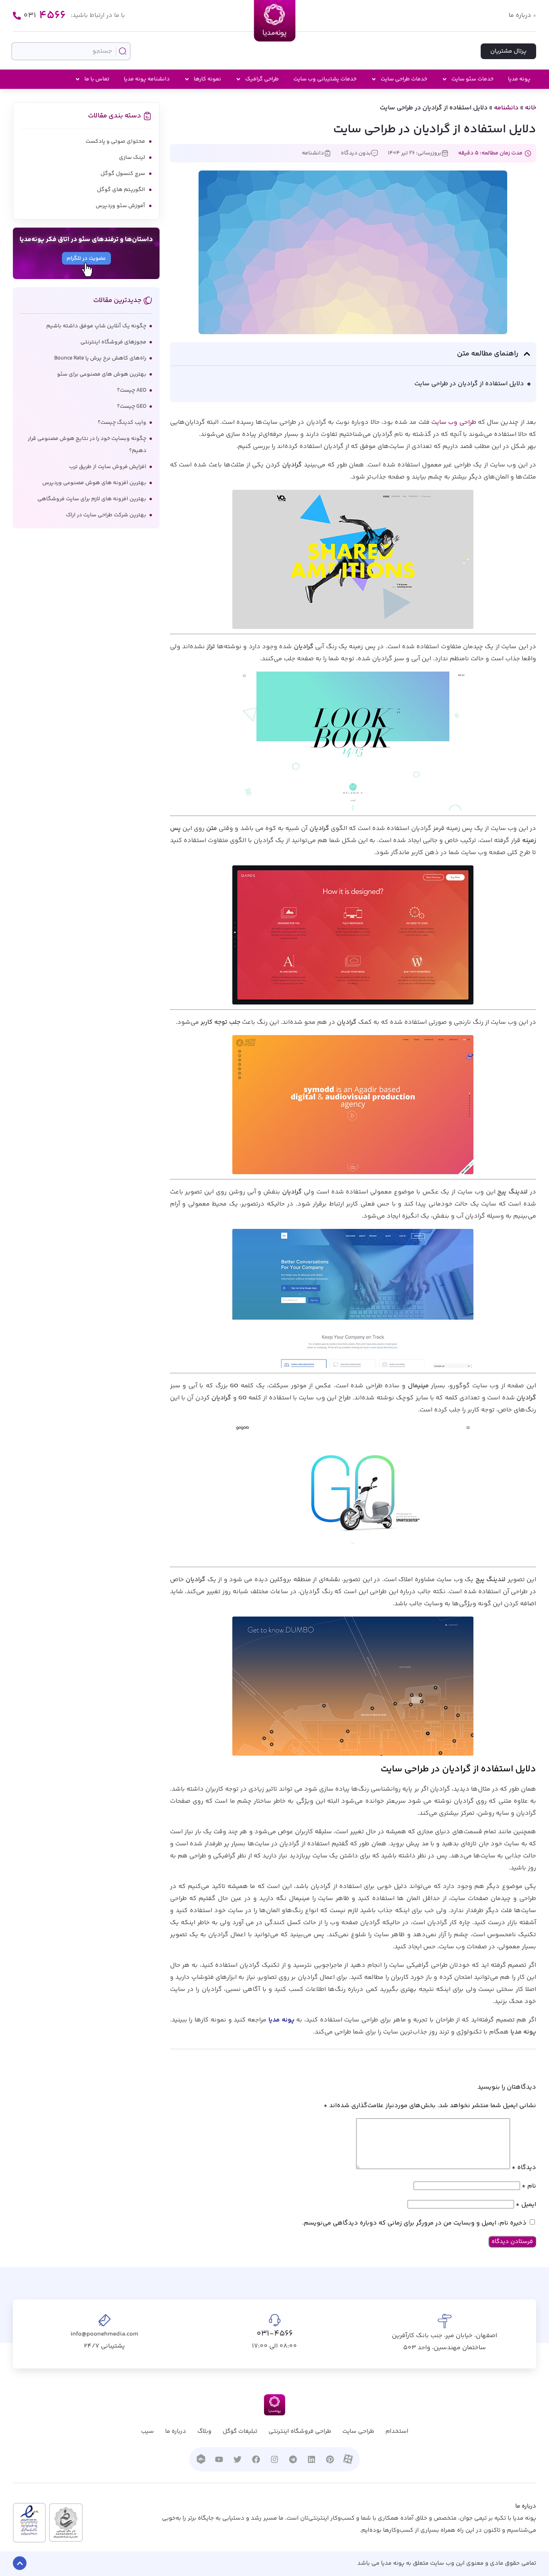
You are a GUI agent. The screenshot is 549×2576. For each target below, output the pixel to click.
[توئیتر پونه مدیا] (238, 2459)
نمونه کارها (207, 79)
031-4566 (275, 2334)
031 (45, 16)
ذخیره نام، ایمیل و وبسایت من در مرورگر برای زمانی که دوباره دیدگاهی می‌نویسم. (414, 2223)
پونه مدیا (519, 79)
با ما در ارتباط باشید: (98, 15)
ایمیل (526, 2205)
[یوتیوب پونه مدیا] (219, 2459)
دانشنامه (506, 108)
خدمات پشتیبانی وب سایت (325, 79)
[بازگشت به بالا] (20, 2563)
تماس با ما (97, 79)
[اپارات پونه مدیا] (348, 2459)
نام (529, 2186)
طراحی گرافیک (262, 79)
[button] (527, 354)
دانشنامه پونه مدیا (147, 79)
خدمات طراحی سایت (404, 79)
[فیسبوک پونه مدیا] (256, 2459)
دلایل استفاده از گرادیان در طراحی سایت (469, 384)
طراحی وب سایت (454, 422)
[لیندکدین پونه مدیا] (311, 2459)
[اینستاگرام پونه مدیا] (274, 2459)
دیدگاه (524, 2168)
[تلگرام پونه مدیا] (293, 2459)
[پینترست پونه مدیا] (330, 2459)
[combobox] (71, 51)
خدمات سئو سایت (472, 79)
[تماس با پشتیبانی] (17, 16)
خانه (531, 108)
